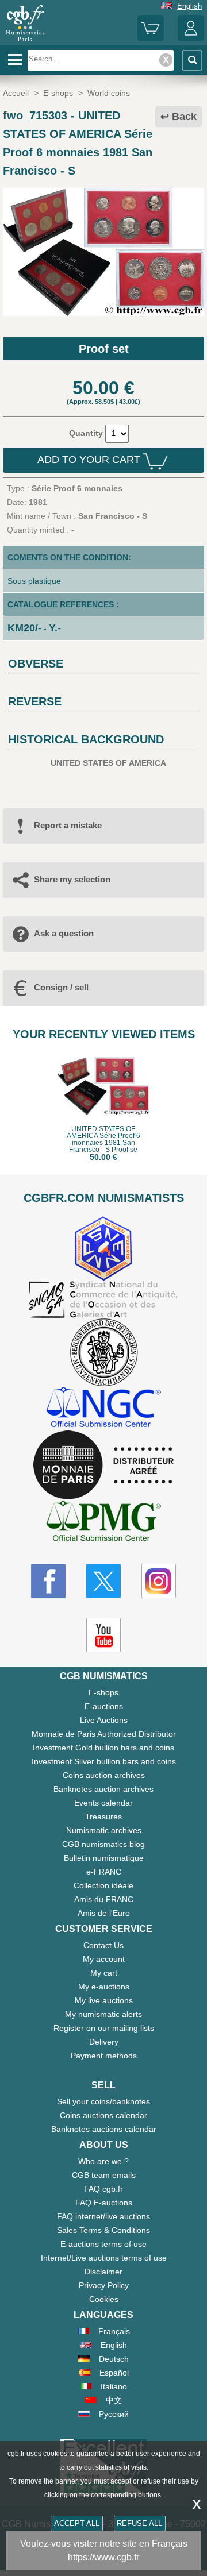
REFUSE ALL (139, 2523)
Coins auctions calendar (103, 2115)
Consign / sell (61, 987)
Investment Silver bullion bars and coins (104, 1761)
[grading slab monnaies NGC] (103, 1408)
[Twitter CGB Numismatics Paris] (103, 1581)
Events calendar (103, 1803)
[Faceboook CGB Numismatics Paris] (48, 1581)
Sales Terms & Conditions (103, 2230)
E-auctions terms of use (103, 2244)
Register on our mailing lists (104, 2028)
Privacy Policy (104, 2285)
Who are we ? (103, 2161)
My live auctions (104, 2000)
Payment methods (104, 2056)
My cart (104, 1973)
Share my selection (72, 879)
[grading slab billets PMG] (103, 1523)
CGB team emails (104, 2175)
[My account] (191, 39)
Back (184, 117)
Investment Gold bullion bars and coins (103, 1748)
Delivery (104, 2042)
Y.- (55, 628)
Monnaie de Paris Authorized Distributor (104, 1734)
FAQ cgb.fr (103, 2189)
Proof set (104, 349)
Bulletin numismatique (104, 1858)
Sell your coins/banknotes (103, 2101)
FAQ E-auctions (104, 2203)
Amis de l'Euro (104, 1913)
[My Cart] (151, 39)
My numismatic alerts (103, 2014)
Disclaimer (103, 2272)
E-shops (103, 1692)
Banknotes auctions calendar (104, 2129)
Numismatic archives (104, 1830)
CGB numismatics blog (103, 1844)
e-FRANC (104, 1872)
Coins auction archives (104, 1775)
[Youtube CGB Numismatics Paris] (103, 1635)
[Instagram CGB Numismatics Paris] (159, 1581)
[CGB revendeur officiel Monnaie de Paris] (103, 1466)
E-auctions (104, 1706)
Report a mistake (68, 825)
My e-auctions (104, 1987)
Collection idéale (103, 1885)
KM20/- (24, 628)
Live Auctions (104, 1720)
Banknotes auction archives (103, 1789)
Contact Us (103, 1945)
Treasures (103, 1817)
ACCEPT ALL (77, 2523)
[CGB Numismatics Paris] (25, 41)
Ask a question (64, 933)
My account (104, 1959)
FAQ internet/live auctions (103, 2216)
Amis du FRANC (104, 1899)
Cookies (104, 2299)
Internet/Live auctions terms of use (104, 2258)
